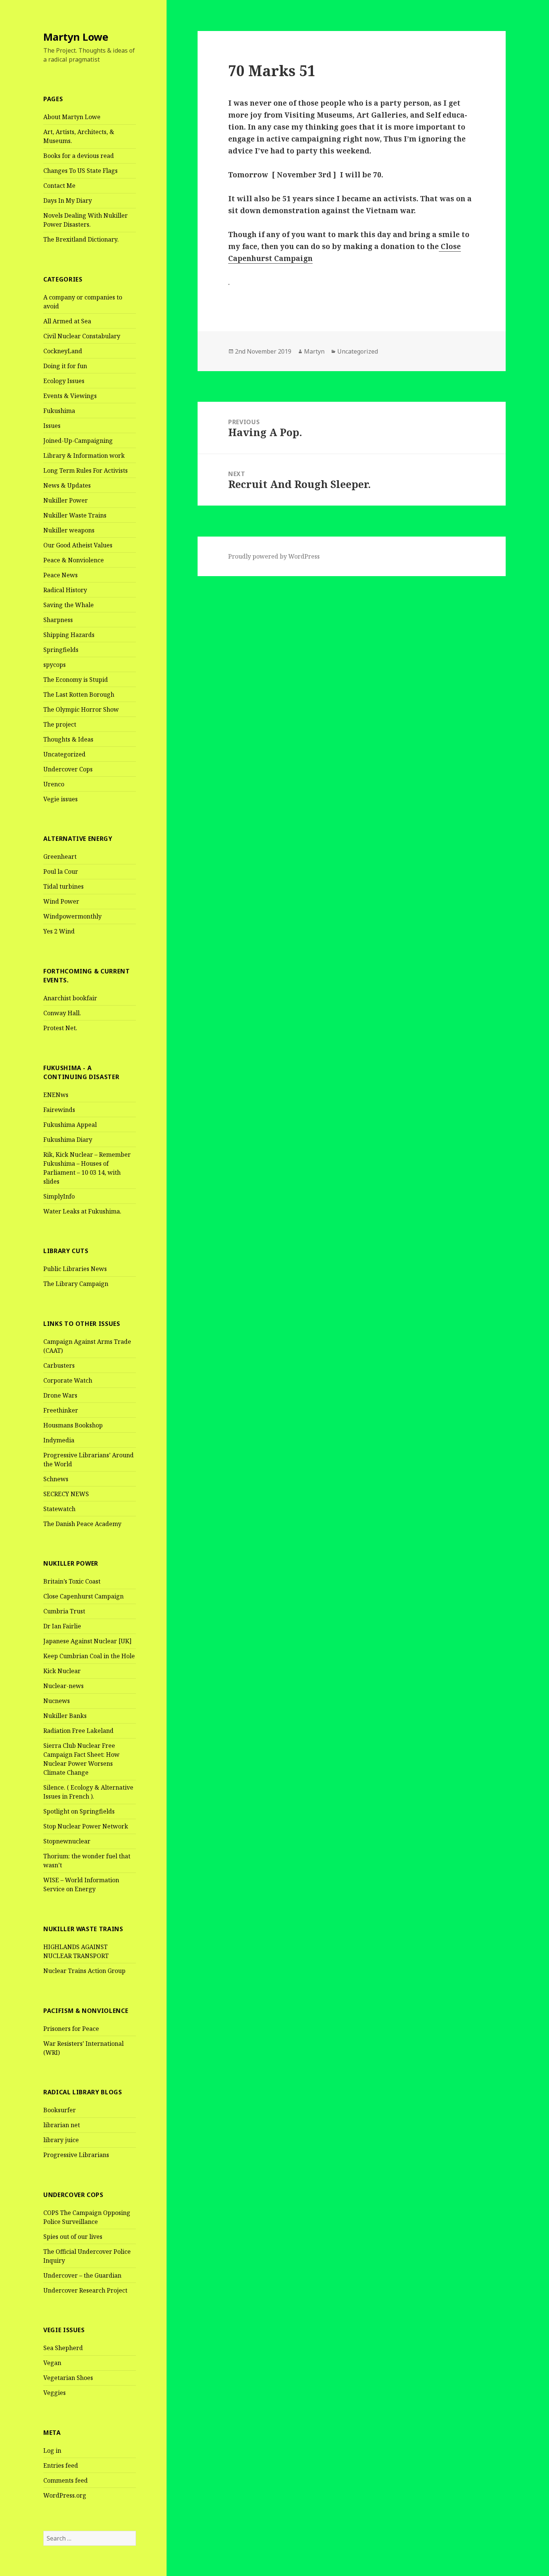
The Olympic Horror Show (81, 709)
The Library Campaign (76, 1284)
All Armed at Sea (67, 321)
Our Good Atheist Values (78, 545)
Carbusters (59, 1365)
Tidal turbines (63, 886)
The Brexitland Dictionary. (81, 239)
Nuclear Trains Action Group (84, 1971)
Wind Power (61, 901)
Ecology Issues (64, 381)
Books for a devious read (79, 156)
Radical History (65, 590)
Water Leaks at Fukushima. (82, 1211)
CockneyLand (63, 351)
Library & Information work (84, 456)
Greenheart (60, 857)
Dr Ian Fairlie (62, 1626)
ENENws (56, 1095)
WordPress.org (65, 2495)
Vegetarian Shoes (68, 2378)
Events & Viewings (70, 396)
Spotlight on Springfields (79, 1811)
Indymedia (59, 1440)
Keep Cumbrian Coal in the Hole (89, 1656)
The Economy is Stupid (76, 680)
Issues (52, 426)
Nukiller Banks (65, 1716)
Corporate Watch (68, 1380)
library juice (61, 2140)
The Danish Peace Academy (82, 1524)
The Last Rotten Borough (79, 695)
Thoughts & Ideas (68, 739)
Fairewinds (59, 1110)
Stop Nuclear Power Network (86, 1826)
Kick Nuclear (62, 1671)
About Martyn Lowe (72, 117)
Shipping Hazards (69, 635)
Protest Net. (60, 1028)
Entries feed (61, 2465)
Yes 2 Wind (59, 931)
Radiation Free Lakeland (78, 1731)
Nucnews (57, 1701)
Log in (52, 2451)
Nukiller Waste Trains (75, 515)
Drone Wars (60, 1395)
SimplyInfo (59, 1196)
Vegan (52, 2363)
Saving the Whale (69, 605)
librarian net (62, 2125)
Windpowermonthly (72, 916)
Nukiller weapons (69, 530)
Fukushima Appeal (70, 1125)
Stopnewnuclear (67, 1841)
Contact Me (59, 186)
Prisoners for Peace (71, 2029)
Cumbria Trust (64, 1611)
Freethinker (61, 1410)
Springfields (61, 650)
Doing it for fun (65, 366)
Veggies (55, 2393)
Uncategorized (64, 754)
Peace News (61, 575)
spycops (55, 665)
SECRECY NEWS (66, 1494)
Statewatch (59, 1509)
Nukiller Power (66, 500)
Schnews (56, 1479)
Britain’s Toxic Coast (72, 1581)
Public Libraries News (75, 1269)
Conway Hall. (62, 1013)
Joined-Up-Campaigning (78, 441)
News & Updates (67, 485)
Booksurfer (60, 2110)
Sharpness (58, 620)
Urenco (54, 784)
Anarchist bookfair (70, 998)
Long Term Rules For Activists (86, 470)
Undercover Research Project (85, 2290)
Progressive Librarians (76, 2155)
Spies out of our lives (73, 2237)
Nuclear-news (63, 1686)
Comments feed (66, 2480)
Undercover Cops (68, 769)
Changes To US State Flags (80, 171)
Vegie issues (61, 799)
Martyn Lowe (76, 37)
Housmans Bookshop (73, 1425)
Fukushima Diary (68, 1140)
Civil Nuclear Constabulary (82, 336)
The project (60, 724)
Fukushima (59, 411)
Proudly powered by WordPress (274, 556)
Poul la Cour (61, 871)
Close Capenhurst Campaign (83, 1596)
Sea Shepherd (63, 2348)
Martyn (314, 351)
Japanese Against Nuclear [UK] (87, 1641)
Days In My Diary (68, 201)
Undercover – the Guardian (82, 2275)
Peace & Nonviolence (74, 560)
